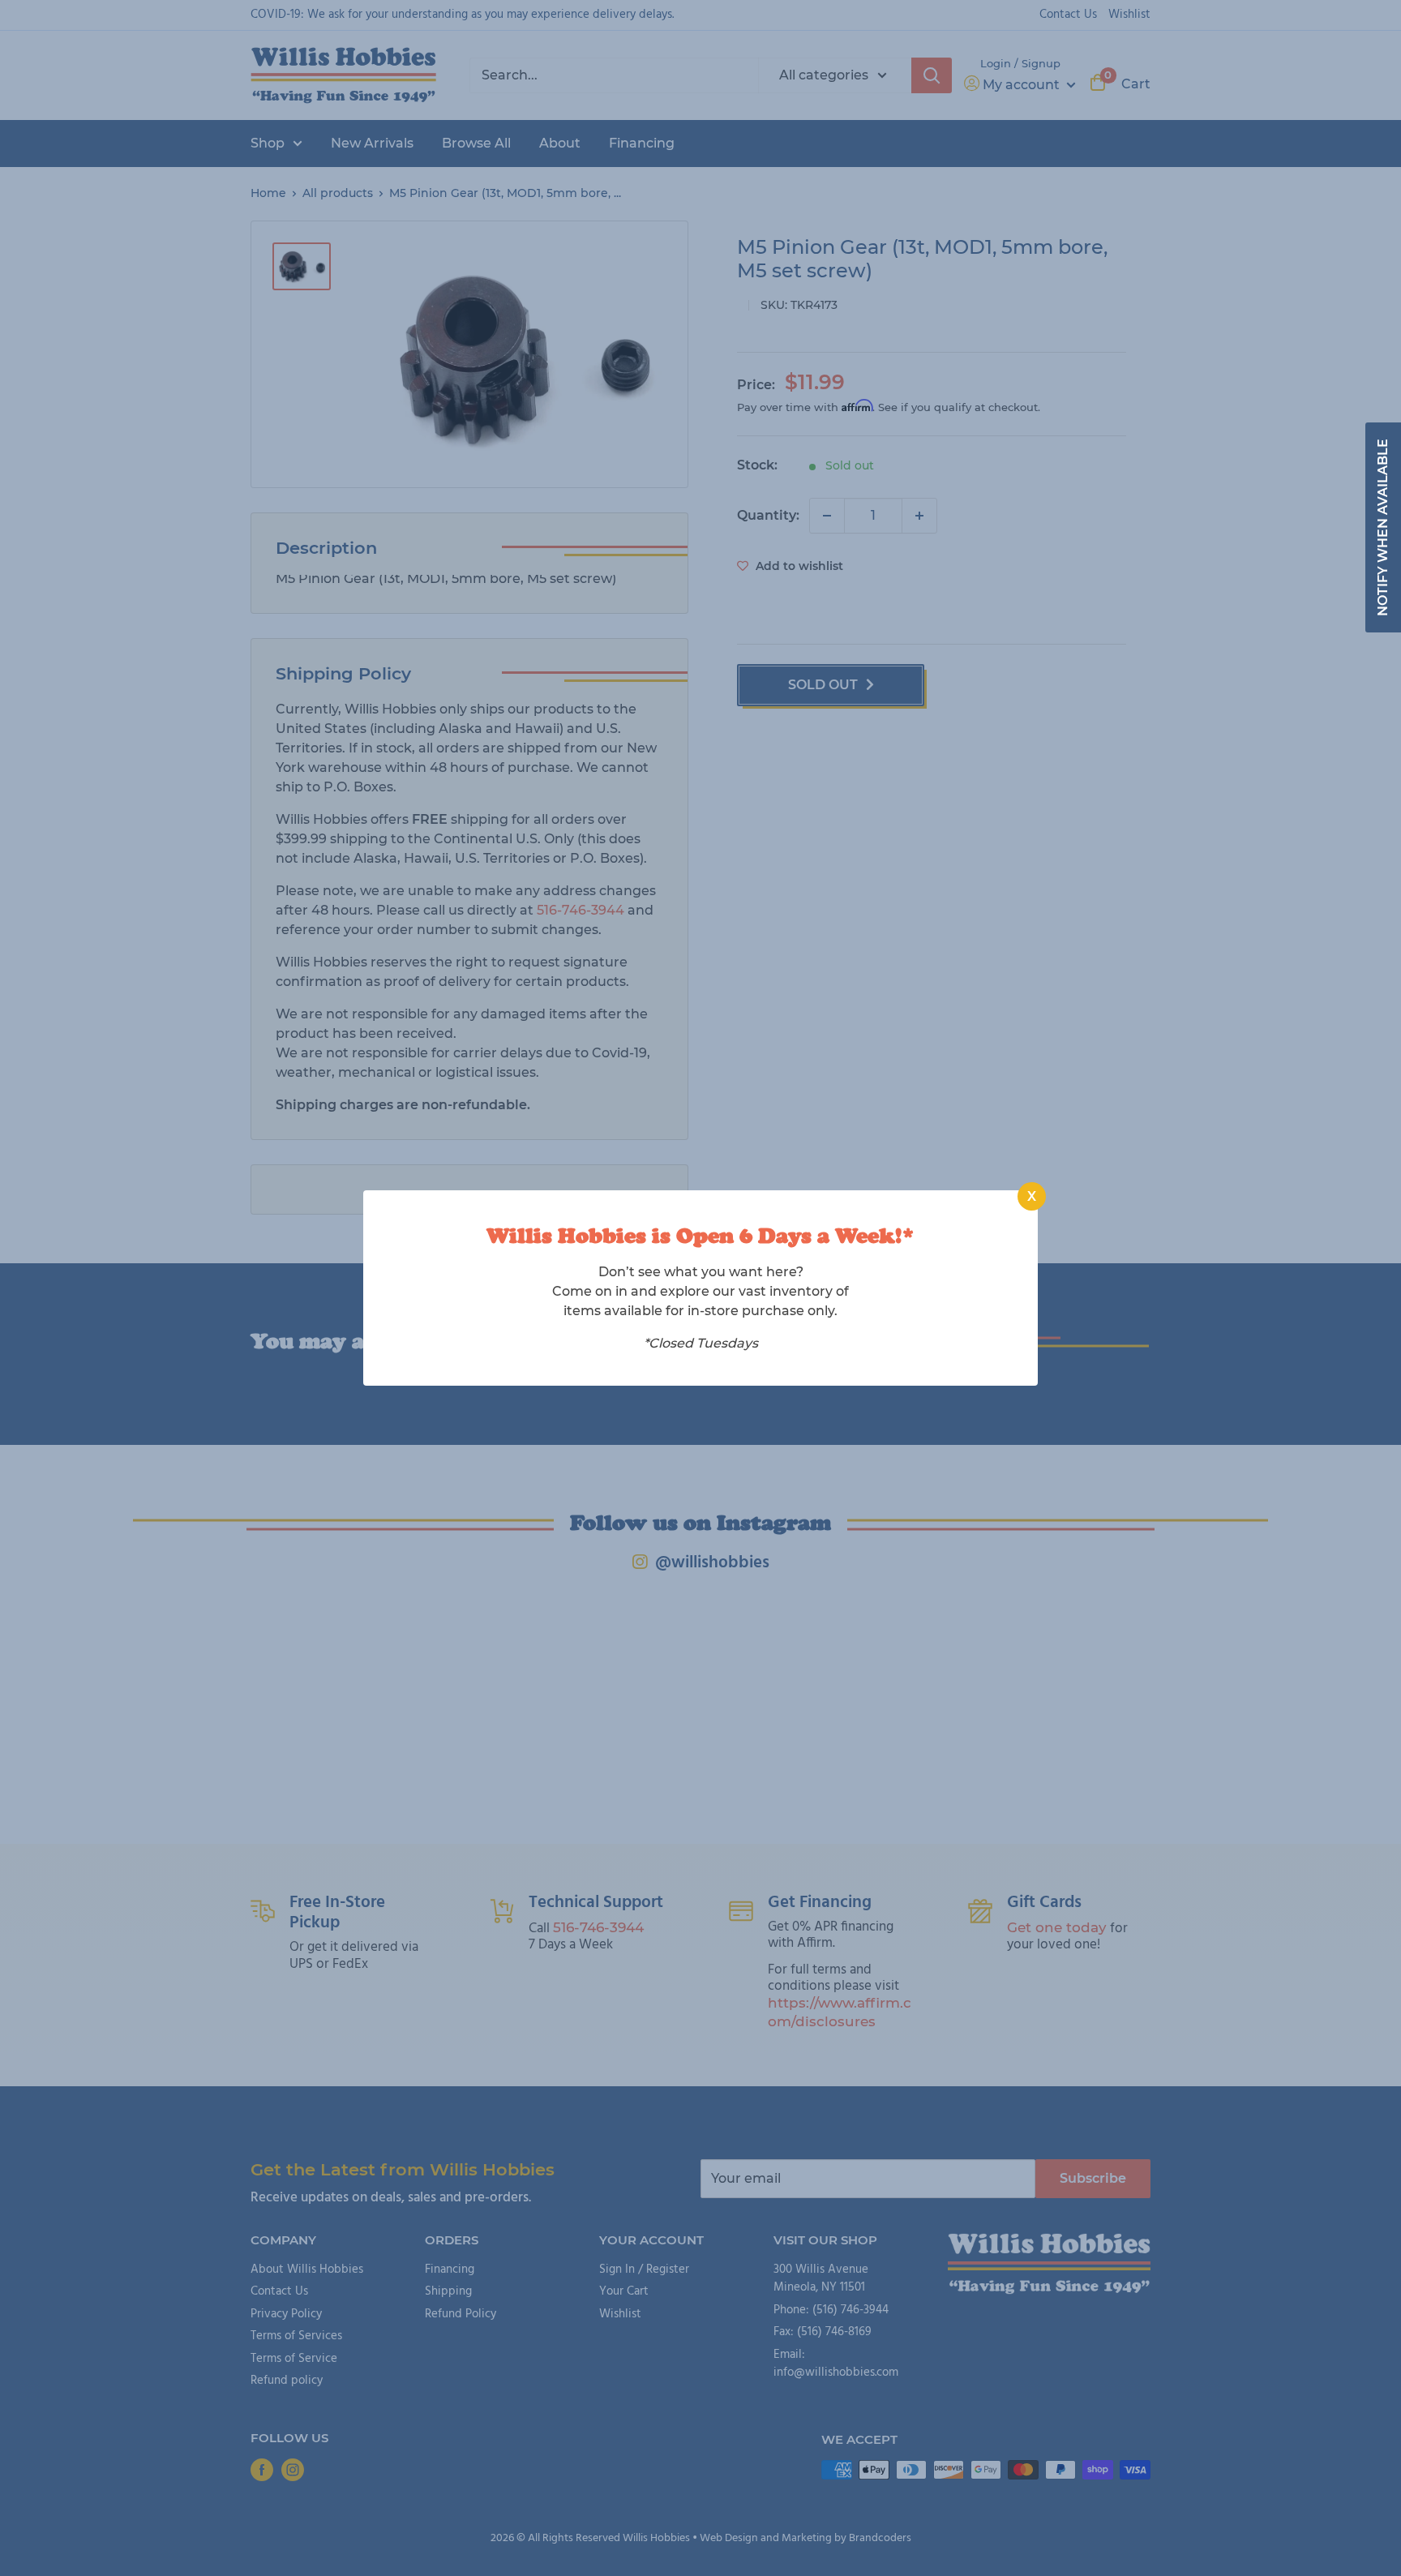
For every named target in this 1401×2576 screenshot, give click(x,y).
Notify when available (1383, 527)
